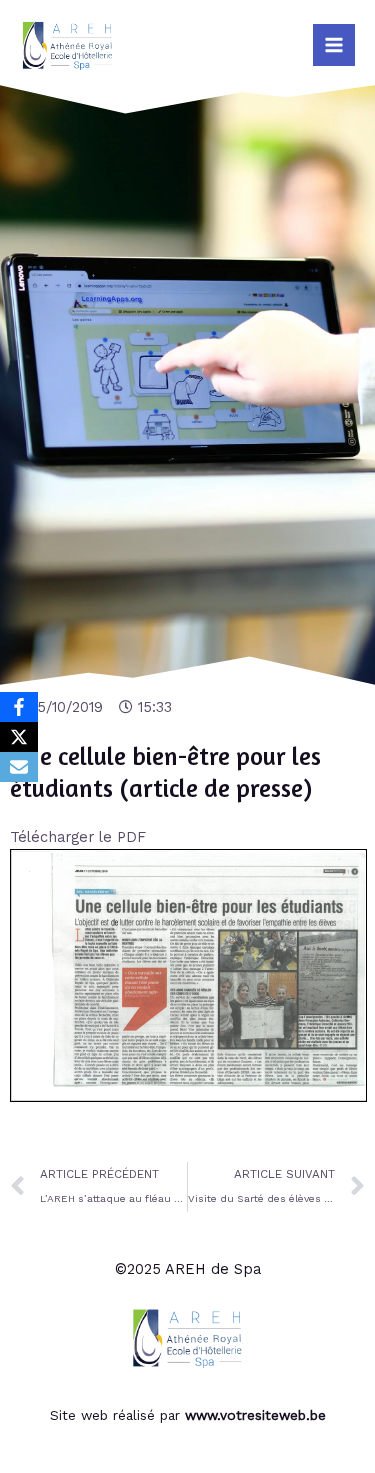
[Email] (19, 767)
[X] (19, 737)
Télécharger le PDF (78, 837)
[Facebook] (19, 707)
